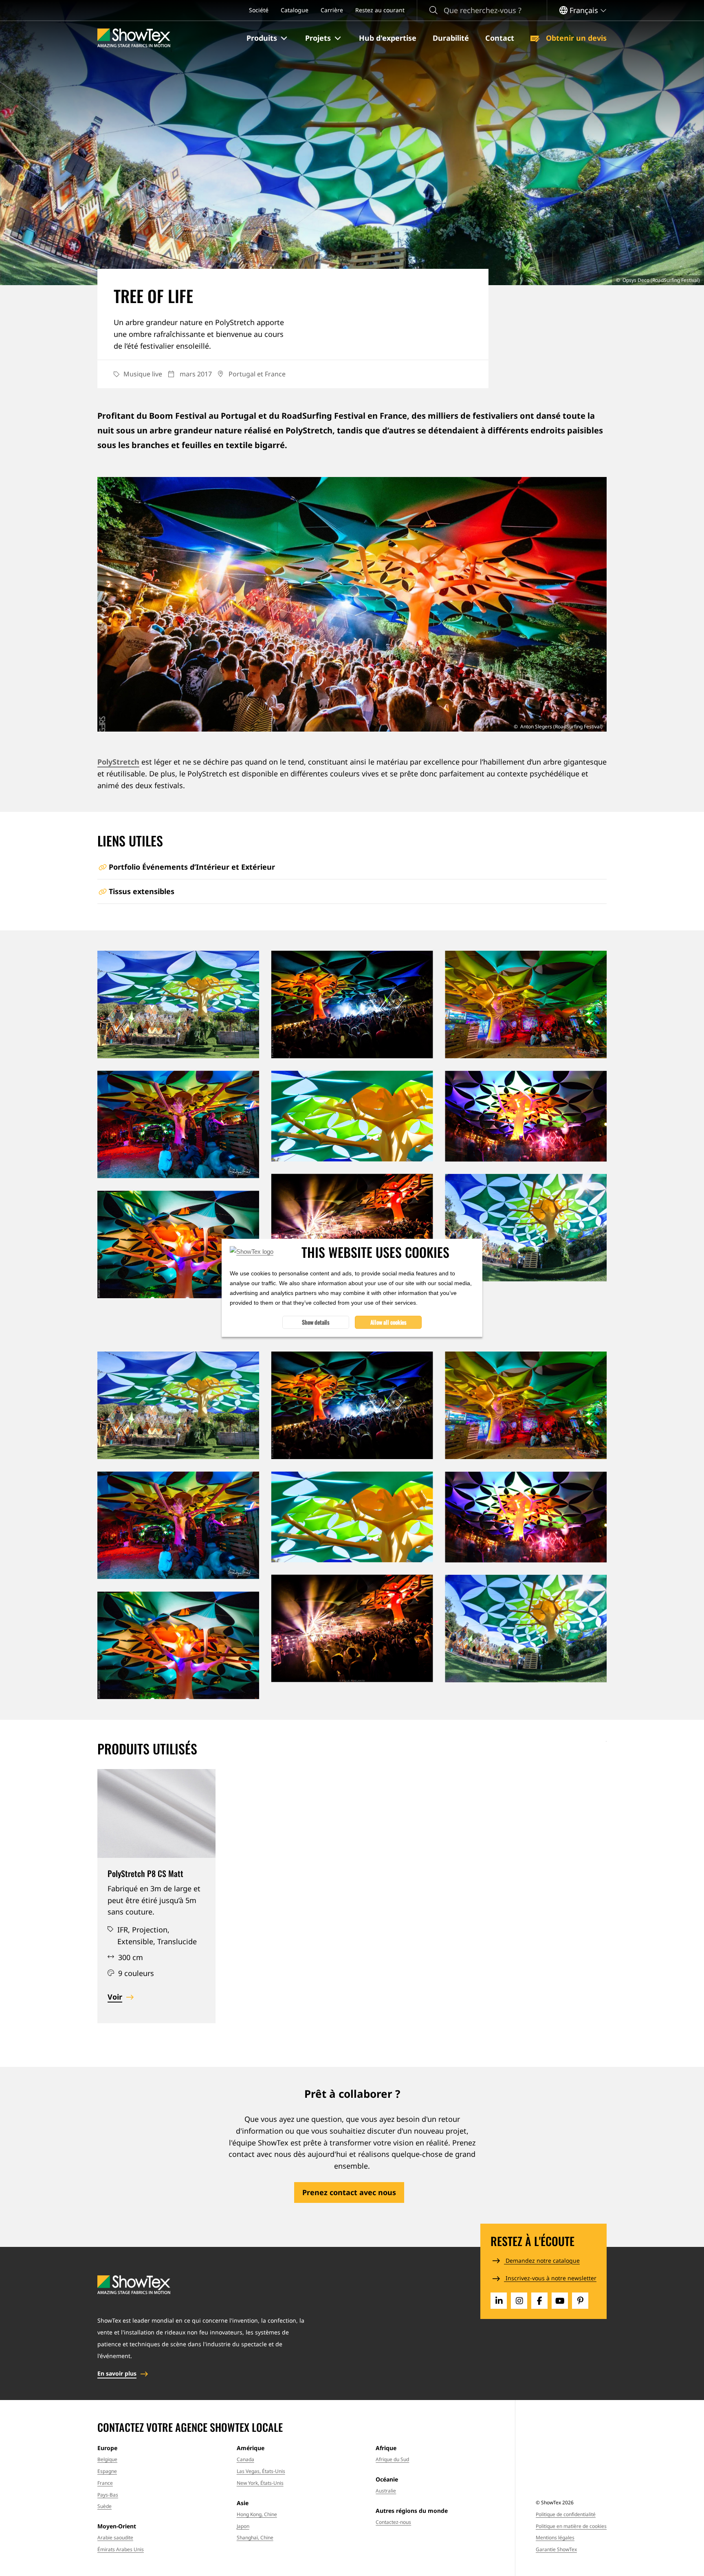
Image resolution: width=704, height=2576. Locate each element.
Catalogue (295, 10)
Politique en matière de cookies (571, 2526)
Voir (115, 1997)
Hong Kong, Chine (257, 2514)
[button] (268, 38)
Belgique (107, 2459)
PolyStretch (118, 762)
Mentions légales (555, 2538)
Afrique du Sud (392, 2459)
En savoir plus (117, 2373)
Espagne (107, 2471)
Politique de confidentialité (566, 2514)
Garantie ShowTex (556, 2549)
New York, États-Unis (260, 2483)
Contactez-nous (393, 2522)
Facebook (539, 2301)
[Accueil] (134, 38)
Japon (243, 2526)
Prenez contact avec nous (349, 2192)
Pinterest (580, 2301)
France (105, 2483)
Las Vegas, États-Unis (261, 2471)
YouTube (560, 2301)
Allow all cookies (388, 1322)
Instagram (519, 2301)
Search (433, 10)
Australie (386, 2491)
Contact (500, 38)
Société (259, 10)
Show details (316, 1322)
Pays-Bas (108, 2495)
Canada (245, 2459)
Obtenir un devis (575, 38)
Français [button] (584, 10)
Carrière (332, 10)
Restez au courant (380, 10)
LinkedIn (499, 2301)
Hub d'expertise (388, 38)
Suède (104, 2506)
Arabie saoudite (115, 2538)
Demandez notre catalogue (542, 2261)
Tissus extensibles (142, 891)
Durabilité (451, 38)
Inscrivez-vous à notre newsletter (550, 2278)
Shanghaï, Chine (255, 2538)
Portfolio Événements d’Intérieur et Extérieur (192, 867)
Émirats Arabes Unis (121, 2549)
